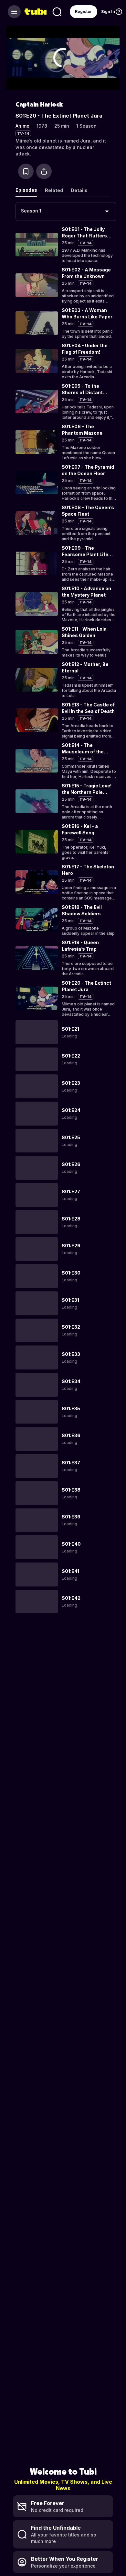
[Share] (44, 171)
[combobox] (66, 212)
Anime (22, 126)
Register (84, 11)
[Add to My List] (26, 171)
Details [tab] (79, 190)
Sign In (108, 11)
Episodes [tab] (26, 190)
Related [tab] (54, 190)
